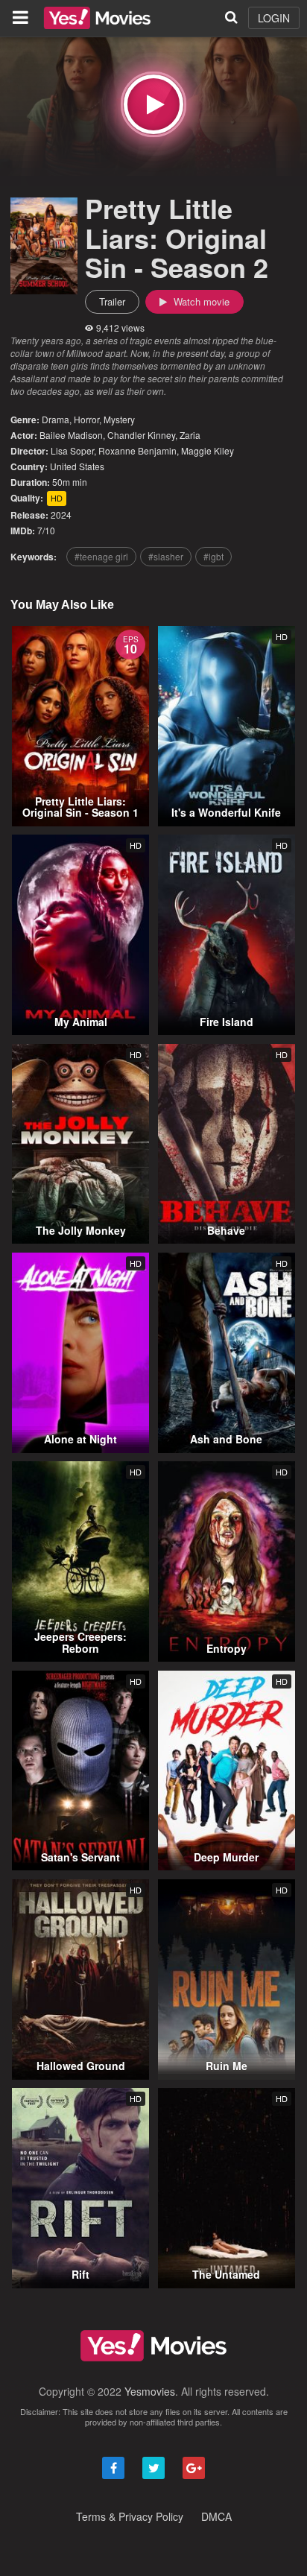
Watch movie (200, 301)
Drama (56, 419)
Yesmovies (150, 2391)
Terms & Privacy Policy (130, 2516)
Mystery (119, 419)
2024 (61, 515)
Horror (86, 419)
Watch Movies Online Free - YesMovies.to (97, 18)
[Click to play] (153, 104)
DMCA (216, 2516)
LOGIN (274, 18)
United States (77, 466)
